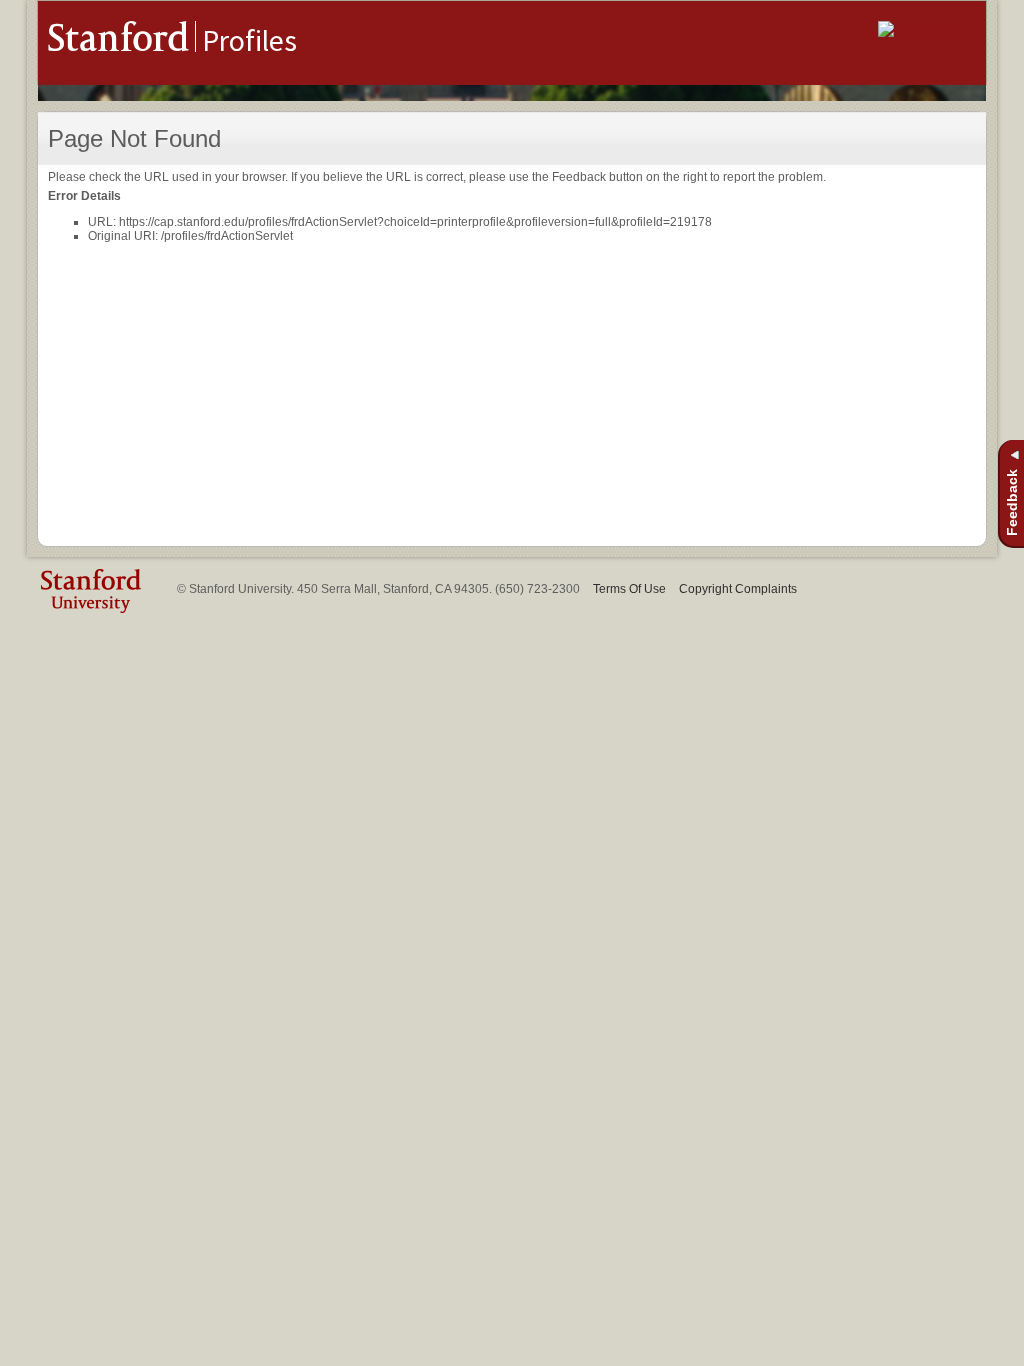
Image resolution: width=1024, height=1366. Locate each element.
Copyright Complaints (738, 589)
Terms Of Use (629, 589)
